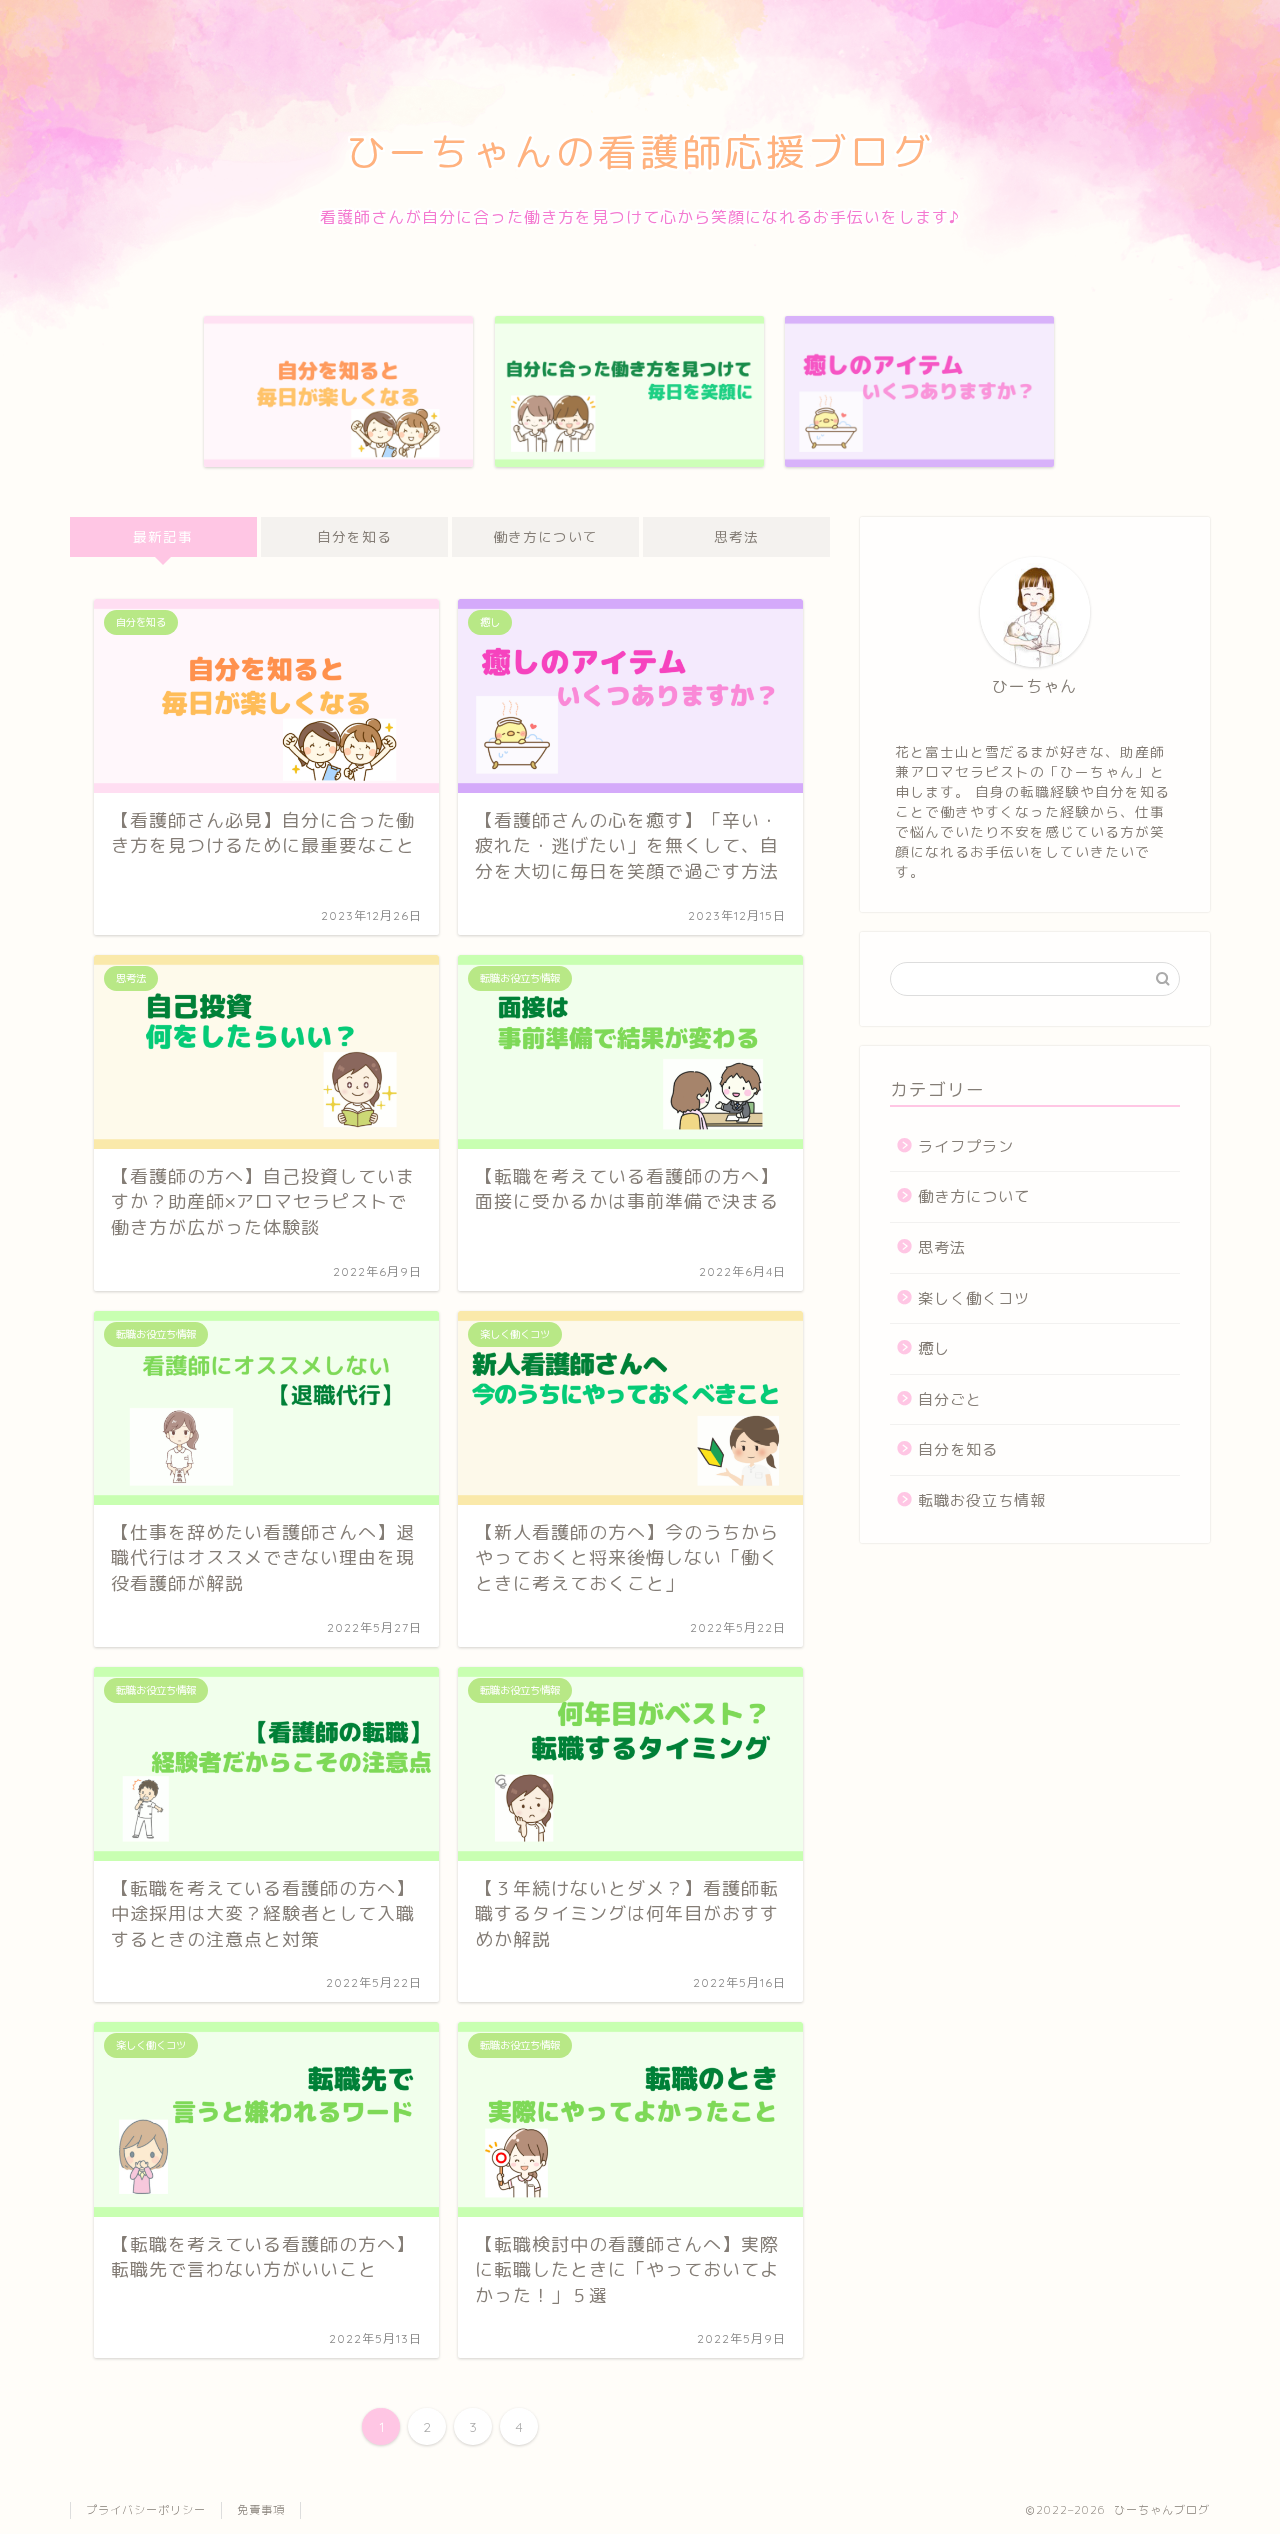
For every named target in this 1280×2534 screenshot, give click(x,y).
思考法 (736, 536)
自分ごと (950, 1399)
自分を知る (354, 536)
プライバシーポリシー (146, 2510)
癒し (934, 1348)
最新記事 (163, 536)
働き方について (545, 536)
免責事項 (261, 2510)
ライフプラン (966, 1146)
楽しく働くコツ (974, 1298)
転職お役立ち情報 (982, 1500)
